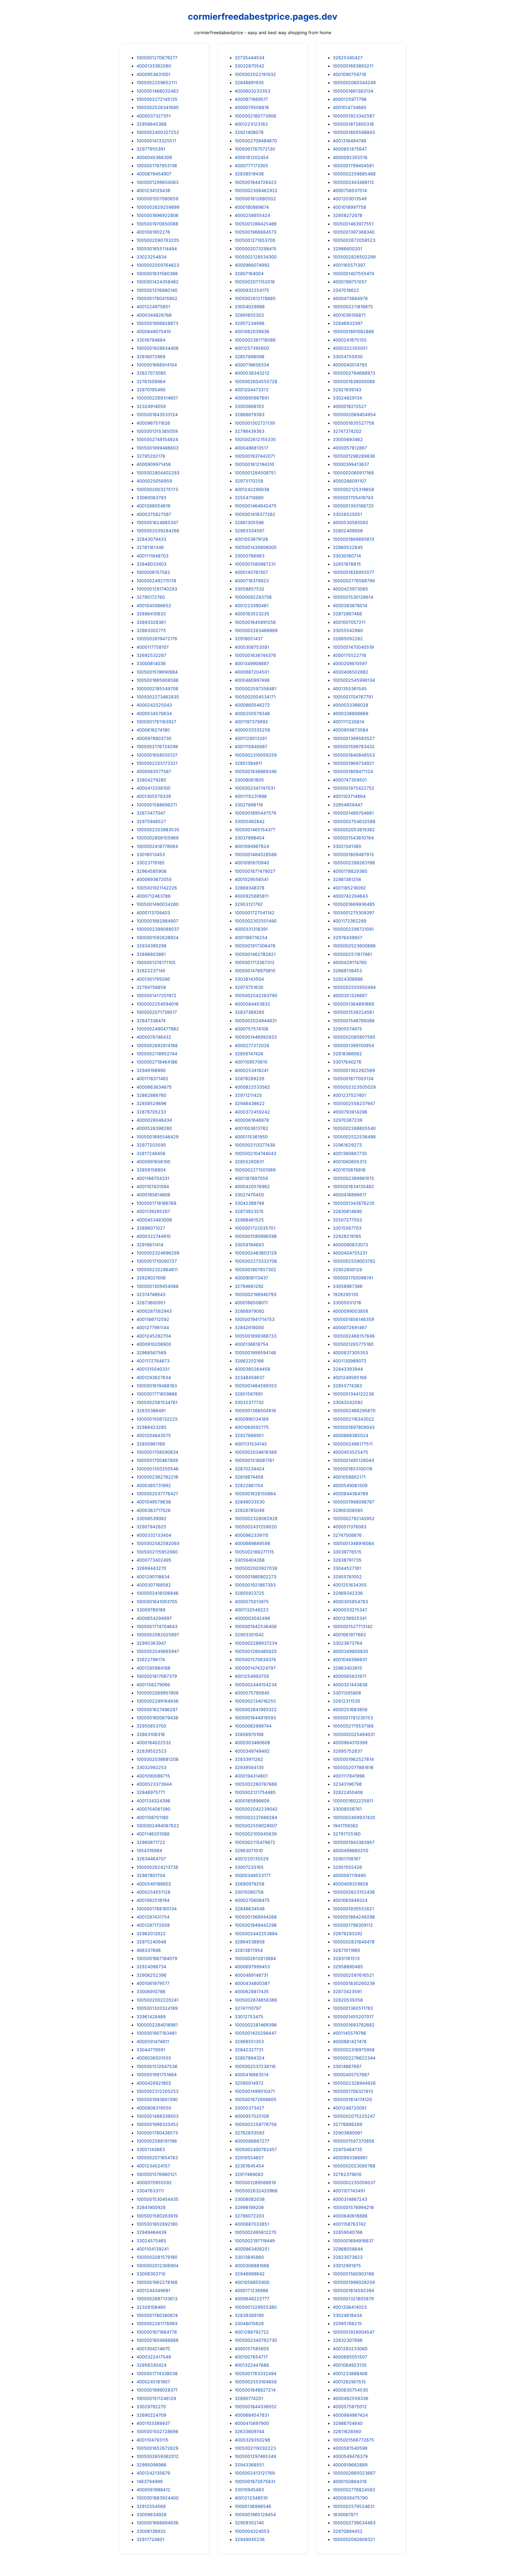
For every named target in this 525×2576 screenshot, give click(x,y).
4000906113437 (251, 1278)
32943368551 (249, 2465)
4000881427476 (350, 2042)
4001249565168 (350, 1377)
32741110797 (248, 2008)
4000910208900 (154, 1344)
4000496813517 (251, 448)
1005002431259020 (256, 1527)
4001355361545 (350, 689)
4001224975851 (153, 307)
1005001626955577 (354, 572)
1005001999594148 (255, 1353)
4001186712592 (153, 1319)
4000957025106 (252, 2116)
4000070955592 (154, 2183)
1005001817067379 (157, 1676)
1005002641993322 (256, 1709)
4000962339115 (252, 1535)
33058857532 (250, 589)
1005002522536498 (354, 1137)
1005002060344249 (354, 83)
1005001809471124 (353, 771)
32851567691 (249, 1394)
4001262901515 (349, 2382)
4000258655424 (252, 215)
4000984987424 (350, 2415)
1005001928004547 (354, 2332)
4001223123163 (251, 124)
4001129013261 (251, 738)
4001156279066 (153, 1685)
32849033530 (250, 1502)
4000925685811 (252, 896)
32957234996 (250, 323)
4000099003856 (351, 1311)
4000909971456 (154, 464)
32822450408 (348, 1792)
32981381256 (347, 879)
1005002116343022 (353, 1419)
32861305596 (249, 522)
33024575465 (151, 2241)
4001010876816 (349, 1170)
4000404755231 (350, 1253)
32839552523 (151, 1751)
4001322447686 (252, 2365)
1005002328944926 (354, 2083)
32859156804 (151, 1170)
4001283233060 (350, 2349)
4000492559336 (351, 2398)
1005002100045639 (256, 1834)
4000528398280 (154, 1128)
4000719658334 (252, 365)
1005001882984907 (157, 921)
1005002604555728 (256, 381)
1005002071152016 (255, 282)
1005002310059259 (256, 755)
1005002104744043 (255, 1153)
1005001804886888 (157, 2340)
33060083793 (151, 498)
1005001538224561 (353, 1012)
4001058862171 (349, 1477)
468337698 (149, 1950)
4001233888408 (350, 2374)
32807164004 (249, 274)
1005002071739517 (157, 1012)
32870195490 (151, 390)
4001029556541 (252, 879)
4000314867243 (350, 2199)
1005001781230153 (353, 1718)
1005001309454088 (157, 1286)
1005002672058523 (354, 240)
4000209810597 (350, 663)
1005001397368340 (354, 232)
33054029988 (250, 307)
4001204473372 (252, 390)
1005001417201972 (156, 995)
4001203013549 (350, 199)
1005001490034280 (157, 904)
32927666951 (249, 1435)
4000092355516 (350, 157)
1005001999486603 (157, 448)
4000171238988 (251, 2290)
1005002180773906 (255, 116)
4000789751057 (350, 282)
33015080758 (249, 1892)
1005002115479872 (255, 1842)
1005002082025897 (158, 1635)
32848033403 (151, 564)
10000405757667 (351, 2075)
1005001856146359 (353, 1319)
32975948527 (151, 821)
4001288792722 (252, 2332)
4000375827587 (154, 514)
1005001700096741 (353, 1278)
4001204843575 (154, 1435)
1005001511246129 (156, 2398)
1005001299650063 (157, 182)
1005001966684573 (256, 232)
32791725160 (347, 1834)
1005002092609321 (354, 2539)
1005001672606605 (256, 2099)
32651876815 (347, 564)
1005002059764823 (158, 265)
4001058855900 (252, 2282)
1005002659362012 (157, 2456)
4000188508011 (251, 1303)
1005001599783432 (354, 747)
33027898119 (249, 805)
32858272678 (348, 215)
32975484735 (348, 2149)
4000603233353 (252, 91)
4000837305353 (350, 1353)
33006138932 (151, 2531)
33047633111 (150, 2191)
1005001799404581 (353, 166)
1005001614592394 (353, 2290)
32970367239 (348, 1120)
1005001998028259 (354, 2282)
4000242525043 (154, 705)
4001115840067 (251, 747)
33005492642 (250, 821)
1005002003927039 (256, 1568)
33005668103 (249, 406)
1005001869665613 (353, 539)
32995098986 (151, 2465)
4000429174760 (350, 962)
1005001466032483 (157, 91)
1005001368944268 (256, 1917)
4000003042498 (252, 1618)
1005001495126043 (353, 1460)
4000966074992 (252, 265)
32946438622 (250, 1103)
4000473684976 (350, 298)
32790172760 (151, 597)
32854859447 (348, 805)
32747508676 (347, 1535)
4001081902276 (153, 232)
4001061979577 (153, 1983)
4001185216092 (349, 888)
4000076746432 (154, 1037)
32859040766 (348, 2232)
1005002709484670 (256, 141)
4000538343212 (252, 373)
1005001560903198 (353, 2274)
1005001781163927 (156, 722)
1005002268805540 (354, 1128)
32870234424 (250, 1469)
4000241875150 (350, 340)
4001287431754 (153, 1917)
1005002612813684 (255, 1958)
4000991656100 (153, 1162)
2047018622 (346, 290)
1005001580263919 (157, 2216)
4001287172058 (153, 1925)
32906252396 (151, 1975)
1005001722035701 (255, 1228)
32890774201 (249, 2398)
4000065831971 (350, 1676)
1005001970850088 (157, 224)
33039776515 (347, 1552)
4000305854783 (350, 1602)
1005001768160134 (157, 1909)
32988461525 (249, 1220)
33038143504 (249, 979)
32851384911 (248, 763)
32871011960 (346, 1950)
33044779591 (151, 2050)
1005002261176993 (157, 2324)
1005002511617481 (352, 954)
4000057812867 (350, 448)
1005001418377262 (255, 514)
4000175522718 (349, 655)
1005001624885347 (157, 522)
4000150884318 (350, 2481)
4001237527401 (349, 1095)
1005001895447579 (255, 813)
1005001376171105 (156, 962)
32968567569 (151, 1353)
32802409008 (348, 531)
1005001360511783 (353, 2008)
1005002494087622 (158, 1826)
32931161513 (346, 1958)
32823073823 (348, 2257)
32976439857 (348, 938)
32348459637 (250, 1377)
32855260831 (249, 1162)
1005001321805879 (353, 2299)
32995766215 (347, 2324)
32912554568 (151, 2506)
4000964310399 (350, 1743)
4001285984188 (153, 1668)
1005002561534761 (157, 1402)
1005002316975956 (354, 2050)
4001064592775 (252, 1427)
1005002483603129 (256, 1253)
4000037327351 (154, 116)
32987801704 (151, 1875)
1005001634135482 (353, 1186)
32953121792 (249, 904)
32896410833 (151, 614)
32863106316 (151, 1734)
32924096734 (151, 1967)
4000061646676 (252, 1120)
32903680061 (347, 2133)
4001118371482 (152, 1079)
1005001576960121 (157, 2174)
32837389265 (250, 1012)
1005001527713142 (353, 1626)
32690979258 (250, 1884)
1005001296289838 (354, 456)
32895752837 (348, 1751)
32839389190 (249, 2315)
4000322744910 (154, 1236)
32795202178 (151, 456)
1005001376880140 (157, 290)
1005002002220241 (157, 2000)
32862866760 (151, 1095)
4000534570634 (154, 713)
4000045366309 (154, 157)
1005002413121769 (255, 2473)
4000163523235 (252, 614)
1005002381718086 (255, 340)
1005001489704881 (353, 813)
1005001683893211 (353, 66)
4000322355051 (350, 348)
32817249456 (151, 1153)
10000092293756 (253, 597)
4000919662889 (350, 2465)
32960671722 (151, 1842)
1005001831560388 (157, 274)
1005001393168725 (353, 506)
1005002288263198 (354, 863)
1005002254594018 (157, 1004)
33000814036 (151, 663)
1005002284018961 (157, 2025)
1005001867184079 (157, 1958)
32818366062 (347, 1054)
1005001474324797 (255, 1668)
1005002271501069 (255, 1170)
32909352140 (249, 2523)
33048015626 (249, 2324)
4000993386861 (350, 2158)
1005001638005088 (354, 381)
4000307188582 (154, 1585)
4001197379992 (251, 722)
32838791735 (347, 1560)
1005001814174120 (352, 2099)
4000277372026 (252, 1045)
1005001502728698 (157, 2431)
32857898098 (250, 357)
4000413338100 (153, 788)
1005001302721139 (255, 423)
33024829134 (347, 398)
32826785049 (250, 1510)
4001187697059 (251, 1178)
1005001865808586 (157, 680)
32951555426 (347, 1867)
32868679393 (250, 415)
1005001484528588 (256, 854)
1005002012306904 (157, 2266)
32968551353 (249, 2042)
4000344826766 (154, 315)
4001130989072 (350, 1361)
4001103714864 (349, 796)
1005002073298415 (256, 249)
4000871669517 (251, 99)
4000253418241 (252, 1070)
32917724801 (150, 2539)
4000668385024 (351, 1435)
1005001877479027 (255, 871)
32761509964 (151, 381)
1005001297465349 (255, 2456)
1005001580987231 (255, 564)
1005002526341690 (157, 107)
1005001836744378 (255, 655)
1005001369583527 (354, 738)
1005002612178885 (255, 298)
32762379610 (347, 2174)
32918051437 (249, 639)
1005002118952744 (157, 1054)
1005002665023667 (354, 2473)
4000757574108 (251, 1029)
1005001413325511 (156, 141)
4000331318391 (251, 929)
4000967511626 (153, 423)
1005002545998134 (354, 680)
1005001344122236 (353, 1394)
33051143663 (151, 2149)
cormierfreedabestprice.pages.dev (263, 17)
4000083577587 (154, 771)
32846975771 (151, 1792)
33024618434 (347, 2315)
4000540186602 (154, 1884)
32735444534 (250, 58)
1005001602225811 (353, 1801)
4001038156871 (349, 315)
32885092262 (348, 639)
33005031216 (347, 1303)
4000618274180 (153, 730)
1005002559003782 (354, 1261)
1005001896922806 (157, 215)
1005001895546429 (157, 1137)
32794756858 (151, 987)
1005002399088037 (158, 929)
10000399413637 (351, 464)
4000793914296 (350, 1112)
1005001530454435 (157, 2199)
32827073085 (151, 373)
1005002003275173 (157, 489)
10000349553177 (253, 1875)
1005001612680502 (255, 199)
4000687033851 (252, 2224)
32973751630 (249, 987)
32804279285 (151, 780)
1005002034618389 (256, 1452)
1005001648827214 (255, 2390)
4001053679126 (251, 539)
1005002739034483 (354, 2523)
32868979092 (250, 1311)
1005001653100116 (353, 1469)
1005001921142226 (157, 888)
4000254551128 (153, 1892)
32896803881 (151, 954)
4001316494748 (349, 141)
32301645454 (249, 2166)
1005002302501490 (256, 921)
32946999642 (250, 2274)
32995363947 (151, 1643)
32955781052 (347, 1577)
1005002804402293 (158, 473)
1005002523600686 (354, 946)
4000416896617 (350, 1195)
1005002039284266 (158, 531)
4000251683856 (350, 1709)
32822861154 (249, 1485)
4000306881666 (252, 2266)
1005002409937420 (354, 1817)
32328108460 (151, 2307)
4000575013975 (252, 1602)
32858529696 (151, 1103)
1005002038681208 (157, 1759)
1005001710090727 (157, 1261)
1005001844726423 (256, 182)
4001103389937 (153, 2423)
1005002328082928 (256, 1518)
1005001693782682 (354, 2025)
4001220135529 (252, 1859)
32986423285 (151, 1427)
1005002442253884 (256, 1934)
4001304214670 (153, 2349)
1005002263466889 (256, 630)
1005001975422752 (354, 788)
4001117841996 (349, 1776)
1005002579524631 (354, 2506)
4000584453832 (252, 1004)
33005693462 (348, 439)
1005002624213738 (157, 1867)
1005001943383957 (354, 1842)
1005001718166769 (156, 1203)
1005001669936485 (354, 904)
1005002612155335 (255, 439)
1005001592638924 (157, 938)
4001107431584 (153, 1186)
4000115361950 (251, 1137)
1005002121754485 (255, 1792)
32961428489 (151, 2017)
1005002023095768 (354, 2166)
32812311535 (347, 1701)
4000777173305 (251, 166)
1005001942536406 (256, 1626)
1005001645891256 (255, 622)
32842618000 (249, 1327)
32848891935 (249, 83)
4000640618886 (350, 2216)
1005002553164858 (256, 2382)
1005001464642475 (256, 506)
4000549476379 (350, 2456)
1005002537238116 (255, 2066)
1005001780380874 (157, 2315)
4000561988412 (153, 2490)
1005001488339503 (157, 2116)
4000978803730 (154, 738)
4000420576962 (252, 1186)
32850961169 (151, 1444)
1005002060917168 (353, 473)
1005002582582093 (158, 1543)
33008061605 (249, 780)
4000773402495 (154, 1560)
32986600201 (347, 249)
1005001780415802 (157, 298)
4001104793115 (152, 2440)
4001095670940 (252, 863)
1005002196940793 (256, 1294)
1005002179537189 (353, 1726)
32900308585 (348, 1510)
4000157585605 (252, 2349)
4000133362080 (154, 66)
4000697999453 (252, 1967)
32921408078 (249, 132)
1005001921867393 (255, 1585)
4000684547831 (252, 2415)
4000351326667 (350, 995)
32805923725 (250, 1593)
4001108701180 (152, 1817)
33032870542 (250, 66)
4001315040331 (153, 1369)
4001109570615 (251, 1062)
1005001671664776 (157, 2332)
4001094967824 (252, 846)
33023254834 (151, 257)
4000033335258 (252, 730)
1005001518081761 (254, 1460)
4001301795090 (153, 979)
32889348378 (250, 888)
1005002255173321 (157, 763)
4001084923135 (350, 2365)
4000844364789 (350, 1494)
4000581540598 (350, 2448)
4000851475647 (350, 149)
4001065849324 (350, 1900)
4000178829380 (350, 871)
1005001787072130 (255, 149)
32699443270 (151, 1568)
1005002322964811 (157, 1270)
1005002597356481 (256, 689)
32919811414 (150, 1245)
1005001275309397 (354, 913)
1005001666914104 (157, 365)
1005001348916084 (353, 1543)
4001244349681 (153, 2290)
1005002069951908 (157, 1693)
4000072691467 (350, 1327)
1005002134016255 (255, 1701)
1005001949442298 (256, 1925)
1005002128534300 (256, 257)
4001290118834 (153, 1577)
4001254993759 (252, 1676)
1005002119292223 (255, 2448)
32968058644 (348, 2249)
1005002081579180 (157, 2257)
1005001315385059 (157, 431)
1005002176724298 (157, 747)
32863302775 (151, 630)
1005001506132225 (157, 1419)
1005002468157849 (354, 1336)
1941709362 (345, 1826)
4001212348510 (251, 2498)
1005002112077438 (255, 1145)
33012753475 (249, 2017)
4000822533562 (252, 1087)
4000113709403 (153, 913)
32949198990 (151, 1070)
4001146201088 (153, 1834)
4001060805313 (350, 1162)
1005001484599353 (256, 1386)
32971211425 (248, 1095)
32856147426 (249, 1054)
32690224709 (151, 2415)
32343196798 (347, 1784)
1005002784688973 (354, 373)
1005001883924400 (157, 2498)
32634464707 (151, 1859)
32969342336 (348, 1593)
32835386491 (151, 1411)
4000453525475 (350, 1452)
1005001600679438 (157, 1718)
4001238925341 (350, 1618)
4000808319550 (154, 2108)
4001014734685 (350, 107)
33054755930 (348, 357)
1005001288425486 (256, 224)
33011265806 (347, 1693)
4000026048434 (154, 1120)
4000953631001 (153, 74)
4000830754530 (350, 2390)
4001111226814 (348, 722)
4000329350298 (252, 2440)
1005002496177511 (353, 1444)
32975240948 (151, 1942)
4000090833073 (350, 1245)
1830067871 (345, 2515)
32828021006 (151, 1278)
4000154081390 (153, 1809)
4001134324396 (153, 1801)
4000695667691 (252, 398)
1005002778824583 (354, 2490)
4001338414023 (350, 2307)
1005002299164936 (157, 1701)
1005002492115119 (156, 581)
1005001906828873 (157, 323)
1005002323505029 (354, 1087)
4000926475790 (350, 2498)
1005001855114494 (157, 249)
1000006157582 (153, 572)
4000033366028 (351, 705)
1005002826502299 (354, 257)
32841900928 (151, 2207)
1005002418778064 (157, 846)
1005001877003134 (353, 1079)
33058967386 (348, 1286)
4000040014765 (350, 365)
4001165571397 (349, 265)
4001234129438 (153, 190)
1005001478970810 (255, 971)
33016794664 (151, 340)
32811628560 (347, 2431)
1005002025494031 (354, 1734)
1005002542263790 (256, 995)
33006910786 (151, 1992)
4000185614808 (153, 1195)
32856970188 (249, 1734)
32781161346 (150, 547)
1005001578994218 (353, 2207)
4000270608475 (252, 1900)
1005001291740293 (157, 589)
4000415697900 (252, 2423)
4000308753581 (252, 647)
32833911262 (249, 1759)
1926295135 (346, 1294)
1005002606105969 (157, 838)
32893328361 (151, 622)
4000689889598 (252, 1543)
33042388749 (249, 1203)
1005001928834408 (157, 348)
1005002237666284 (256, 1817)
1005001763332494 (256, 2374)
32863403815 (347, 1668)
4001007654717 (251, 2357)
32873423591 (347, 1992)
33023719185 (151, 863)
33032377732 (249, 1402)
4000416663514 (252, 2075)
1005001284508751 (255, 473)
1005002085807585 (354, 1037)
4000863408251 (252, 2249)
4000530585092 (351, 522)
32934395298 (151, 946)
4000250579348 (252, 713)
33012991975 (347, 2266)
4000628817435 (252, 1992)
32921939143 (347, 390)
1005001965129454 (255, 2515)
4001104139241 (153, 2249)
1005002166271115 (254, 1552)
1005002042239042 (256, 1809)
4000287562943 (154, 1311)
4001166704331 (153, 1178)
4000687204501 (252, 672)
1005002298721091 (353, 929)
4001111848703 (152, 556)
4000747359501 (350, 780)
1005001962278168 (157, 2282)
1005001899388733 (256, 1336)
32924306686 (348, 979)
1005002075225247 (354, 2116)
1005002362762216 (157, 1477)
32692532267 (151, 655)
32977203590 (151, 1145)
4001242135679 (153, 2473)
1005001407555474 (353, 274)
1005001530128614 (353, 597)
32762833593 (250, 2133)
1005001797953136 (157, 166)
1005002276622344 (354, 2058)
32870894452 (348, 2531)
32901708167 (347, 1859)
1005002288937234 (256, 1643)
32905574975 (347, 1029)
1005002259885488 (354, 174)
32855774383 (347, 1386)
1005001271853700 (255, 240)
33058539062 (151, 1518)
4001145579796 (349, 2033)
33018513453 (151, 854)
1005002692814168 (157, 1045)
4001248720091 (350, 2108)
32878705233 (151, 1112)
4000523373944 (154, 1784)
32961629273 (347, 1145)
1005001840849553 (354, 755)
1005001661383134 (353, 91)
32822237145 (151, 971)
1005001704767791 (353, 697)
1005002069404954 (354, 415)
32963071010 (249, 1851)
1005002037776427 (157, 1494)
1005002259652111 (157, 83)
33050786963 (250, 556)
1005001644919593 (255, 1718)
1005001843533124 (157, 415)
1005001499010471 (255, 2091)
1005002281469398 (256, 2025)
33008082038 (250, 2199)
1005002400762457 (256, 2149)
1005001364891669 (353, 1004)
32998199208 (249, 2207)
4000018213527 (350, 406)
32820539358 (348, 2000)
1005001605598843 (354, 132)
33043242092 (348, 1402)
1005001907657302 (255, 1270)
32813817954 (249, 1950)
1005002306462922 (256, 190)
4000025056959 (154, 481)
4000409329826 (351, 1884)
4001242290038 (252, 489)
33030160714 (347, 556)
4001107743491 (349, 2191)
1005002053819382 (354, 830)
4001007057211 (349, 622)
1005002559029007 (256, 1826)
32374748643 (151, 1294)
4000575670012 (350, 2407)
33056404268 (250, 1560)
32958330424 (151, 2365)
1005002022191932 (255, 74)
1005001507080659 (157, 199)
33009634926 (151, 2515)
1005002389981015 (353, 1178)
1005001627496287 (157, 1709)
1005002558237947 (354, 1103)
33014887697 (347, 2066)
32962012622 (151, 1934)
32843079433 (151, 539)
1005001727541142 (255, 913)
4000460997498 (252, 680)
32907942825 (151, 1527)
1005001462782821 (255, 954)
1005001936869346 (256, 771)
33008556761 (347, 1809)
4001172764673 (153, 1361)
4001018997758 (349, 207)
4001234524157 (153, 2166)
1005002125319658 (353, 489)
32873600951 (151, 1303)
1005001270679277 (157, 58)
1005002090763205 (158, 240)
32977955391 (151, 149)
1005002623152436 (354, 1892)
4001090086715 (153, 1776)
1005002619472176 (157, 639)
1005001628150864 (255, 1494)
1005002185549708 (157, 689)
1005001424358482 (157, 282)
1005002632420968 (256, 2191)
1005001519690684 (157, 672)
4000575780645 (252, 1693)
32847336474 (151, 1021)
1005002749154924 (157, 439)
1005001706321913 (353, 2091)
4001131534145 (251, 1444)
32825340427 (348, 58)
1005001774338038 (157, 2374)
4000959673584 (350, 730)
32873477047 (151, 813)
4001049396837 (350, 1659)
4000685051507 (350, 2357)
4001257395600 (252, 348)
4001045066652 (154, 606)
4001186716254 (251, 938)
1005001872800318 (353, 124)
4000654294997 (154, 1618)
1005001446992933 (256, 1037)
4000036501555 (154, 2058)
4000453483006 (154, 1220)
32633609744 (249, 2431)
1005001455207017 (353, 2017)
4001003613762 (251, 1128)
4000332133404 (154, 1535)
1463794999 (150, 2481)
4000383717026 (154, 1510)
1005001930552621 (353, 1909)
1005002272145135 (157, 99)
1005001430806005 (256, 547)
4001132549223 (252, 1610)
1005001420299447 (256, 2033)
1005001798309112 (353, 1925)
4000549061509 (350, 1485)
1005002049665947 (158, 1651)
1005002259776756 (256, 2124)
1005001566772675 (353, 2440)
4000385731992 (154, 1485)
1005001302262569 (354, 1070)
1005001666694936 (157, 2523)
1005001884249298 (354, 1917)
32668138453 (347, 971)
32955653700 (151, 1726)
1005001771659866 (157, 1394)
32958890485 (348, 1967)
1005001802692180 (157, 2224)
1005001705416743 (353, 498)
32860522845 (348, 547)
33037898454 (250, 838)
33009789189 (151, 1610)
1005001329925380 (256, 2307)
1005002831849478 (354, 1942)
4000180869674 (252, 207)
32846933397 (348, 323)
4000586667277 (252, 2141)
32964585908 (151, 871)
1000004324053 (252, 2531)
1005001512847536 (157, 2066)
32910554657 (249, 2158)
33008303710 (151, 2274)
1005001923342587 (354, 116)
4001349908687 (252, 663)
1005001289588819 (255, 2183)
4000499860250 (351, 1851)
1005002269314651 (157, 398)
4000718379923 (252, 581)
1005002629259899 (158, 207)
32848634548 (250, 1909)
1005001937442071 (255, 456)
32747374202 (347, 431)
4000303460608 (252, 1743)
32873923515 (249, 1211)
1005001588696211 (157, 805)
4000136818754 (251, 1344)
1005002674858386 (256, 2000)
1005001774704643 (157, 1626)
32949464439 (151, 2232)
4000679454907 (154, 174)
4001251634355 (350, 1585)
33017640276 (347, 1062)
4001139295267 (153, 1211)
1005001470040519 (353, 647)
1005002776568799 (354, 581)
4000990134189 (252, 1419)
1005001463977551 (353, 224)
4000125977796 (350, 99)
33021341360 (347, 846)
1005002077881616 (353, 1767)
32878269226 (250, 1079)
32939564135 (249, 1767)
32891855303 (249, 315)
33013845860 (249, 2257)
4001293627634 (154, 1377)
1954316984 (149, 1851)
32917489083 (249, 2174)
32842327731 (249, 2050)
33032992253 (151, 1767)
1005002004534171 (255, 697)
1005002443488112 (353, 182)
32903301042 (249, 1635)
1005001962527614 (353, 1759)
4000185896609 (252, 1801)
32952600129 (347, 1270)
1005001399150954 (353, 1045)
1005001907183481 (157, 2033)
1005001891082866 (353, 331)
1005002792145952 (354, 1518)
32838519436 (249, 174)
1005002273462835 (158, 697)
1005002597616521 (353, 1975)
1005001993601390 (157, 2099)
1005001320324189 (157, 2008)
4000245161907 (153, 2382)
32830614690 (347, 1211)
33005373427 (249, 2108)
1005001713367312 (255, 962)
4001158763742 (349, 2224)
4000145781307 (251, 572)
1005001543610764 (353, 838)
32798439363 (250, 431)
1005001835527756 (354, 423)
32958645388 (151, 124)
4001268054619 (153, 506)
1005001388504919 (255, 1411)
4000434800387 (252, 1983)
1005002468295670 (354, 1411)
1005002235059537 (354, 2183)
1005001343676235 (354, 1203)
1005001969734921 (353, 763)
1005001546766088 (354, 1021)
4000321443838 (350, 1685)
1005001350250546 (157, 1469)
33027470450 (249, 1195)
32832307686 (348, 2340)
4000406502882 (351, 672)
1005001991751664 (157, 2075)
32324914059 (151, 406)
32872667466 (347, 614)
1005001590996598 (256, 1236)
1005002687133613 (157, 2299)
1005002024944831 (256, 1021)
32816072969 (151, 357)
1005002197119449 (255, 2241)
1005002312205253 (157, 2091)
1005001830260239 (354, 1983)
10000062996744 (253, 1726)
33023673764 (348, 1643)
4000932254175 (252, 290)
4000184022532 (154, 1743)
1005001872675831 (255, 2481)
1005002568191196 (157, 2141)
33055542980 (348, 630)
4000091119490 (349, 1875)
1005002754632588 (354, 821)
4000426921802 (154, 2083)
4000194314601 (251, 1776)
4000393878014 (350, 606)
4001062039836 (252, 331)
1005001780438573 (157, 2133)
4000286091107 (350, 481)
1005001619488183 (157, 1386)
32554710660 (249, 498)
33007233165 (249, 1867)
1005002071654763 (157, 2158)
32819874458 (249, 1477)
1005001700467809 (157, 1460)
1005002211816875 (353, 307)
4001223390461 (252, 606)
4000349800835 (351, 1651)
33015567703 (347, 1228)
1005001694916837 (353, 2241)
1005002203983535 (158, 830)
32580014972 (249, 2083)
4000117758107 (153, 647)
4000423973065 (350, 589)
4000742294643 (350, 896)
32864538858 (250, 1942)
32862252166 (249, 1361)
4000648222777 (252, 2299)
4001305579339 (154, 796)
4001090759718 (349, 74)
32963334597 (250, 531)
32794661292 (249, 1286)
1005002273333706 (256, 1261)
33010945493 (249, 2490)
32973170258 (249, 481)
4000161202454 (252, 157)
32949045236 (250, 2539)
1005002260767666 (256, 1784)
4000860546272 (252, 705)
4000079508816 (252, 107)
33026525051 (347, 514)
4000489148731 (251, 1975)
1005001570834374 (255, 1659)
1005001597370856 (354, 2141)
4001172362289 (350, 921)
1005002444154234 (256, 1685)
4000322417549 (154, 2357)
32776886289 (348, 2124)
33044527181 (347, 1568)
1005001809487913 (353, 854)
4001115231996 (251, 796)
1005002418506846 (157, 1593)
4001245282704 (154, 1336)
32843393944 (348, 1369)
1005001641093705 (157, 1602)
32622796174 (151, 1659)
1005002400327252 (158, 132)
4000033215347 (350, 1610)
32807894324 (250, 2058)
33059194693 (249, 1245)
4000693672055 (154, 879)
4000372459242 (252, 1112)
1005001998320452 (157, 2124)
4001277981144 (153, 1327)
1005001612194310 (254, 464)
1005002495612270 (256, 2232)
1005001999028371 (157, 2390)
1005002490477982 (158, 1029)
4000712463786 (154, 896)
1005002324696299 (158, 1253)
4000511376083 (350, 1527)
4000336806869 (351, 713)
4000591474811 (153, 2042)
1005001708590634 (157, 1452)
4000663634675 (154, 1087)
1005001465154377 (255, 830)
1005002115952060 (157, 1552)
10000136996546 (253, 2506)
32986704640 (348, 2423)
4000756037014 (350, 190)
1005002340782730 (256, 2340)
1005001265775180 (353, 1344)
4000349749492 (252, 1751)
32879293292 (348, 1934)
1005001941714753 (255, 1319)
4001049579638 (154, 1502)
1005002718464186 (157, 1062)
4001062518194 (153, 1900)
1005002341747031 (255, 788)
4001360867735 (350, 1153)
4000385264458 (252, 1369)
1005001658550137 (157, 755)
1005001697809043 (354, 1427)
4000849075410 (154, 331)
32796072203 (249, 2216)
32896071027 (151, 1228)
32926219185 (347, 1236)
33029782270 (151, 2407)
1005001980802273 (256, 1577)
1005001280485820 (256, 1651)
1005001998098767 (354, 1502)
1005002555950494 (354, 987)
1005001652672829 (157, 2448)
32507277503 (347, 1220)
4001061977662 (349, 1635)
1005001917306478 (255, 946)
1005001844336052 (256, 2407)
